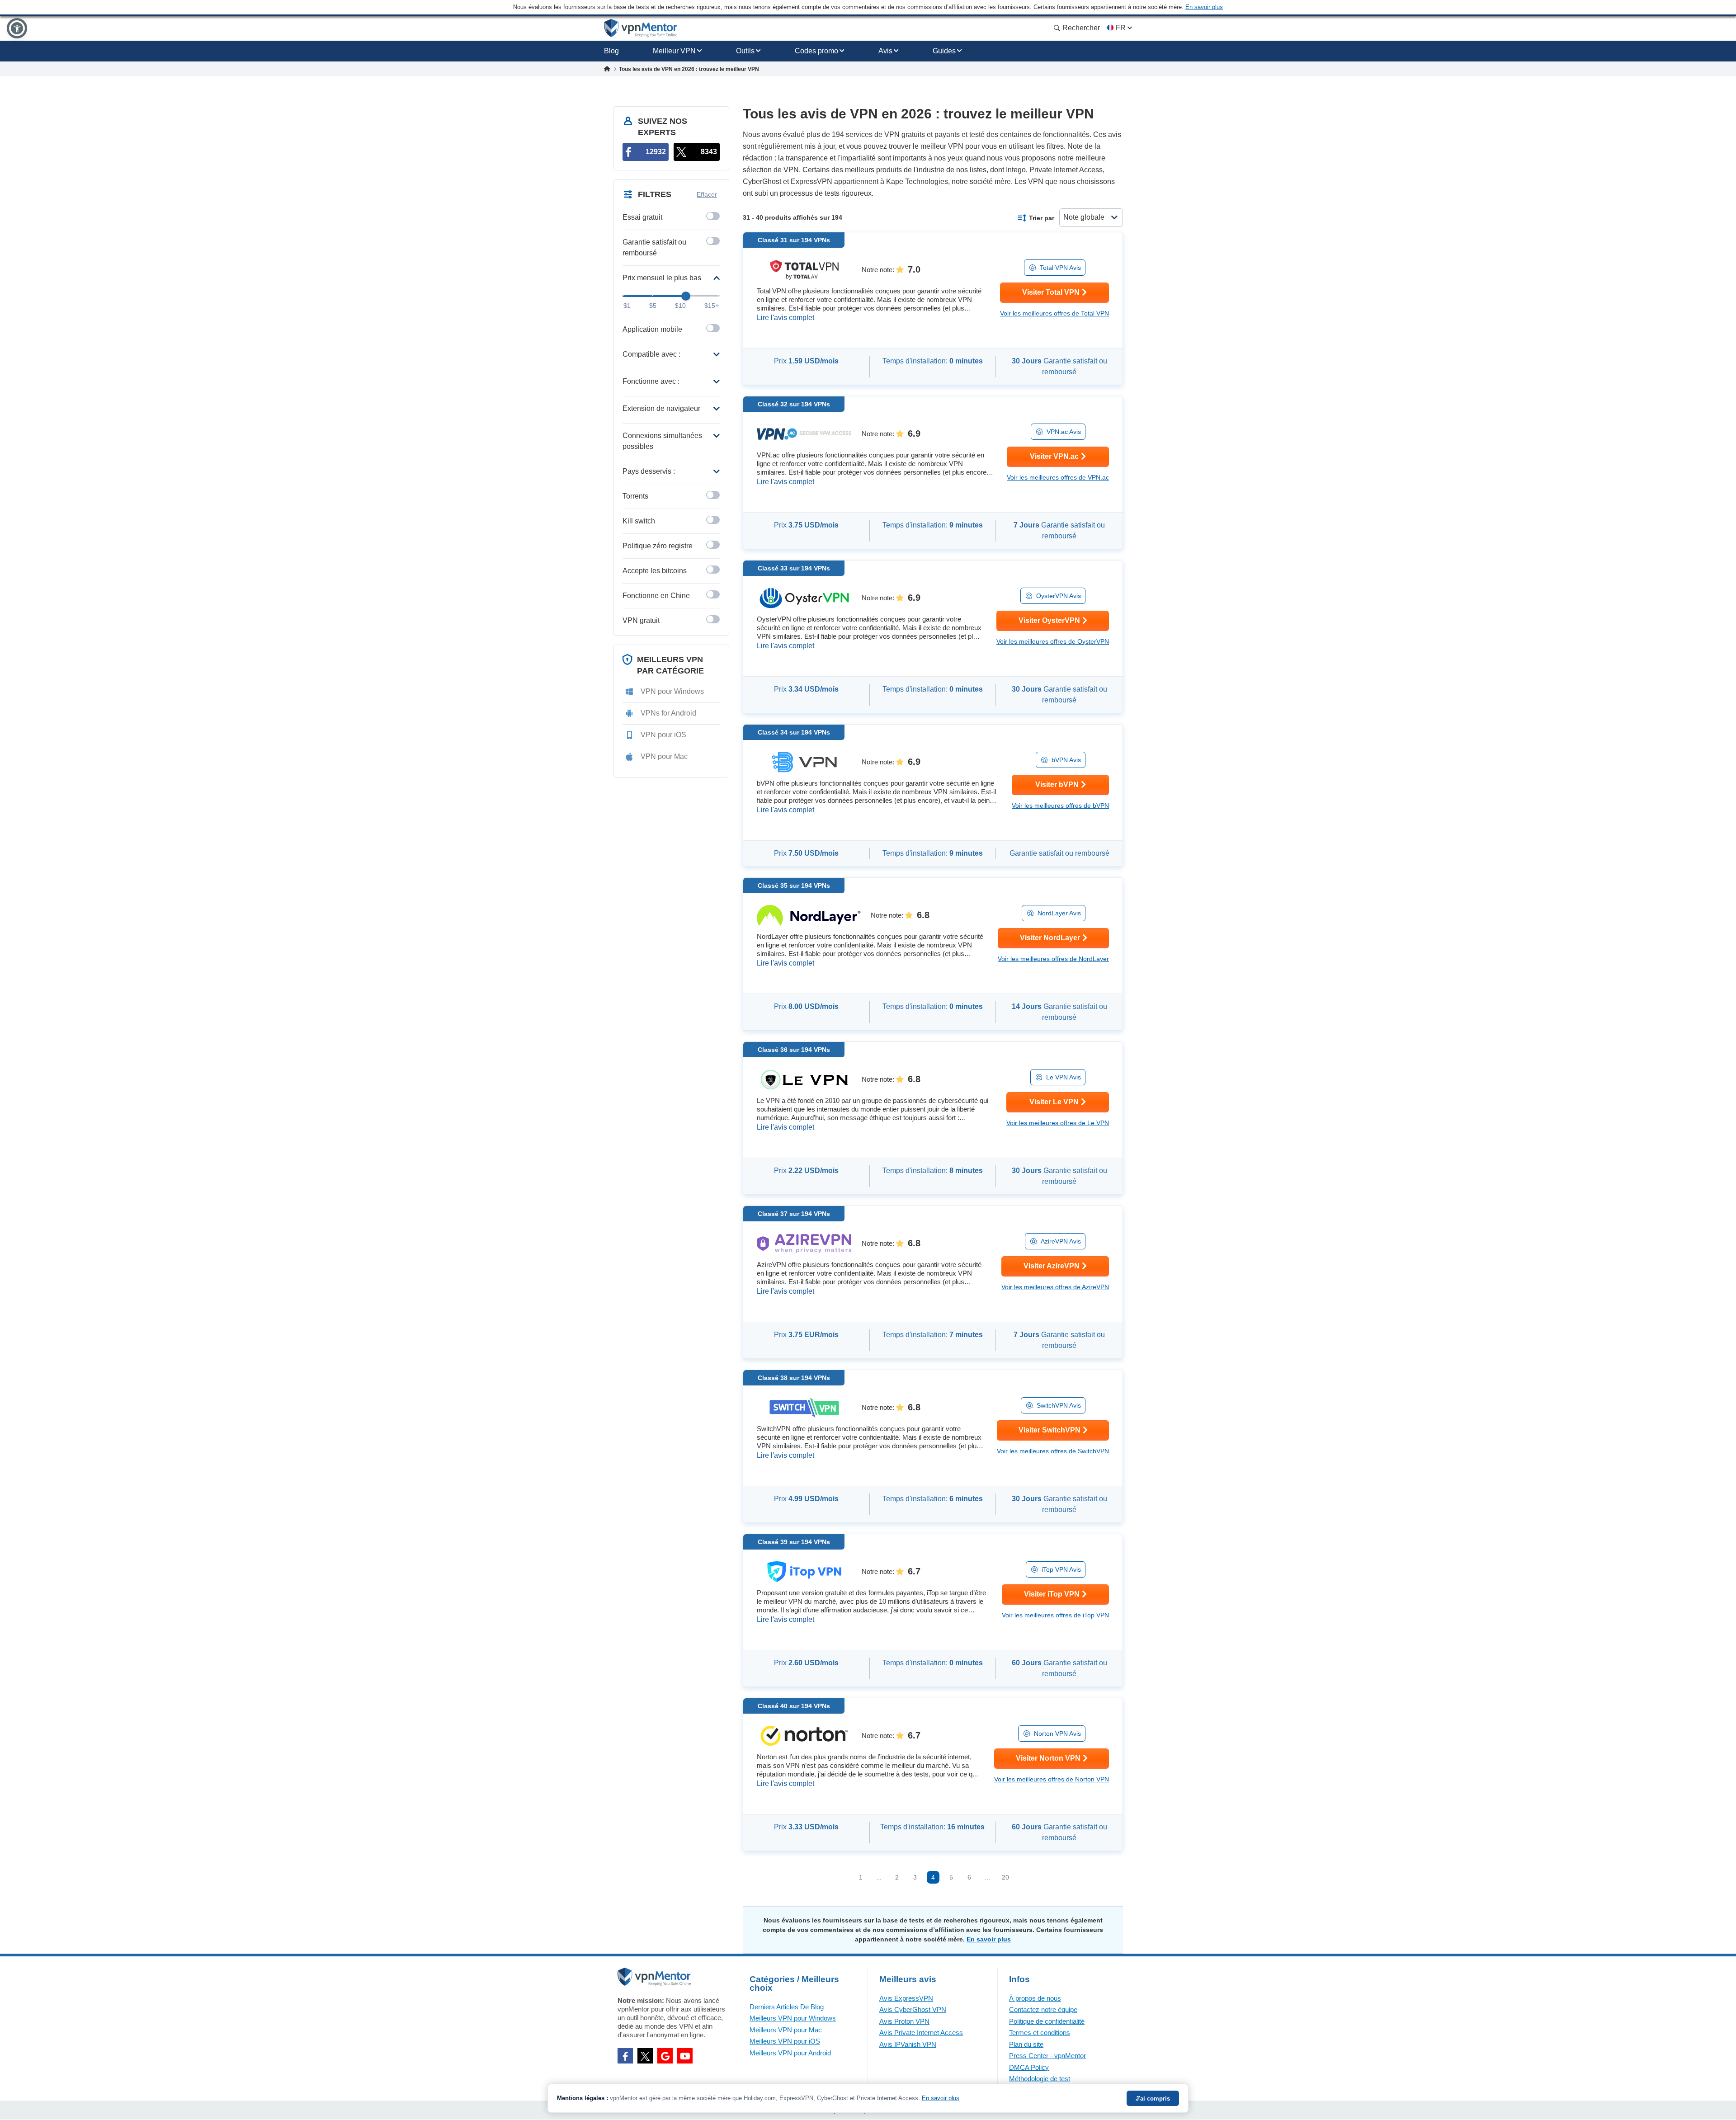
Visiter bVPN (1057, 784)
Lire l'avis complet (785, 318)
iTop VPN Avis (1061, 1569)
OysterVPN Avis (1059, 596)
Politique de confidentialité (1047, 2021)
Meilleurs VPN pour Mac (786, 2030)
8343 (709, 152)
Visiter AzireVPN (1052, 1266)
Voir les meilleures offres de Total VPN (1054, 313)
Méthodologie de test (1040, 2079)
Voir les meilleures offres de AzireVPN (1055, 1287)
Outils (745, 51)
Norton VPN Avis (1057, 1734)
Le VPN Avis (1064, 1077)
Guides (944, 51)
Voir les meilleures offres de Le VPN (1058, 1123)
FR (1121, 28)
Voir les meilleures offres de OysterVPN (1053, 641)
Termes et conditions (1040, 2033)
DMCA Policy (1029, 2067)
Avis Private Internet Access (921, 2033)
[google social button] (665, 2056)
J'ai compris (1153, 2099)
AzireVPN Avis (1061, 1241)
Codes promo (816, 51)
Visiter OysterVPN (1049, 620)
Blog (611, 51)
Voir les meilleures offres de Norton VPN (1052, 1779)
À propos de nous (1035, 1998)
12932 (656, 152)
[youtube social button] (685, 2056)
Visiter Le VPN (1054, 1102)
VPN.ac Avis (1064, 432)
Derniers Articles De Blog (787, 2007)
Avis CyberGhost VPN (913, 2009)
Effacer (707, 194)
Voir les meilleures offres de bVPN (1060, 806)
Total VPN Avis (1060, 268)
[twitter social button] (645, 2056)
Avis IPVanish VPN (908, 2044)
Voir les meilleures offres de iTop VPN (1055, 1615)
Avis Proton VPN (904, 2021)
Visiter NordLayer (1050, 938)
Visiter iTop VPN (1052, 1594)
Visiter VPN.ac (1054, 456)
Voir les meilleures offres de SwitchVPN (1053, 1451)
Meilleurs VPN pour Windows (793, 2018)
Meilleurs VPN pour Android (790, 2053)
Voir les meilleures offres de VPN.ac (1058, 477)
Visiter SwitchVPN (1050, 1430)
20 (1005, 1877)
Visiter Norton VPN (1048, 1758)
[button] (17, 28)
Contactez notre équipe (1043, 2009)
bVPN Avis (1066, 760)
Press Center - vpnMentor (1047, 2056)
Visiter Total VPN (1051, 292)
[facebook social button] (625, 2056)
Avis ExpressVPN (906, 1998)
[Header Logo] (641, 28)
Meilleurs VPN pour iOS (785, 2041)
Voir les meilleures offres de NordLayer (1053, 959)
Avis (885, 51)
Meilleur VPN (674, 51)
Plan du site (1026, 2044)
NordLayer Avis (1059, 913)
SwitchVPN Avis (1059, 1405)
